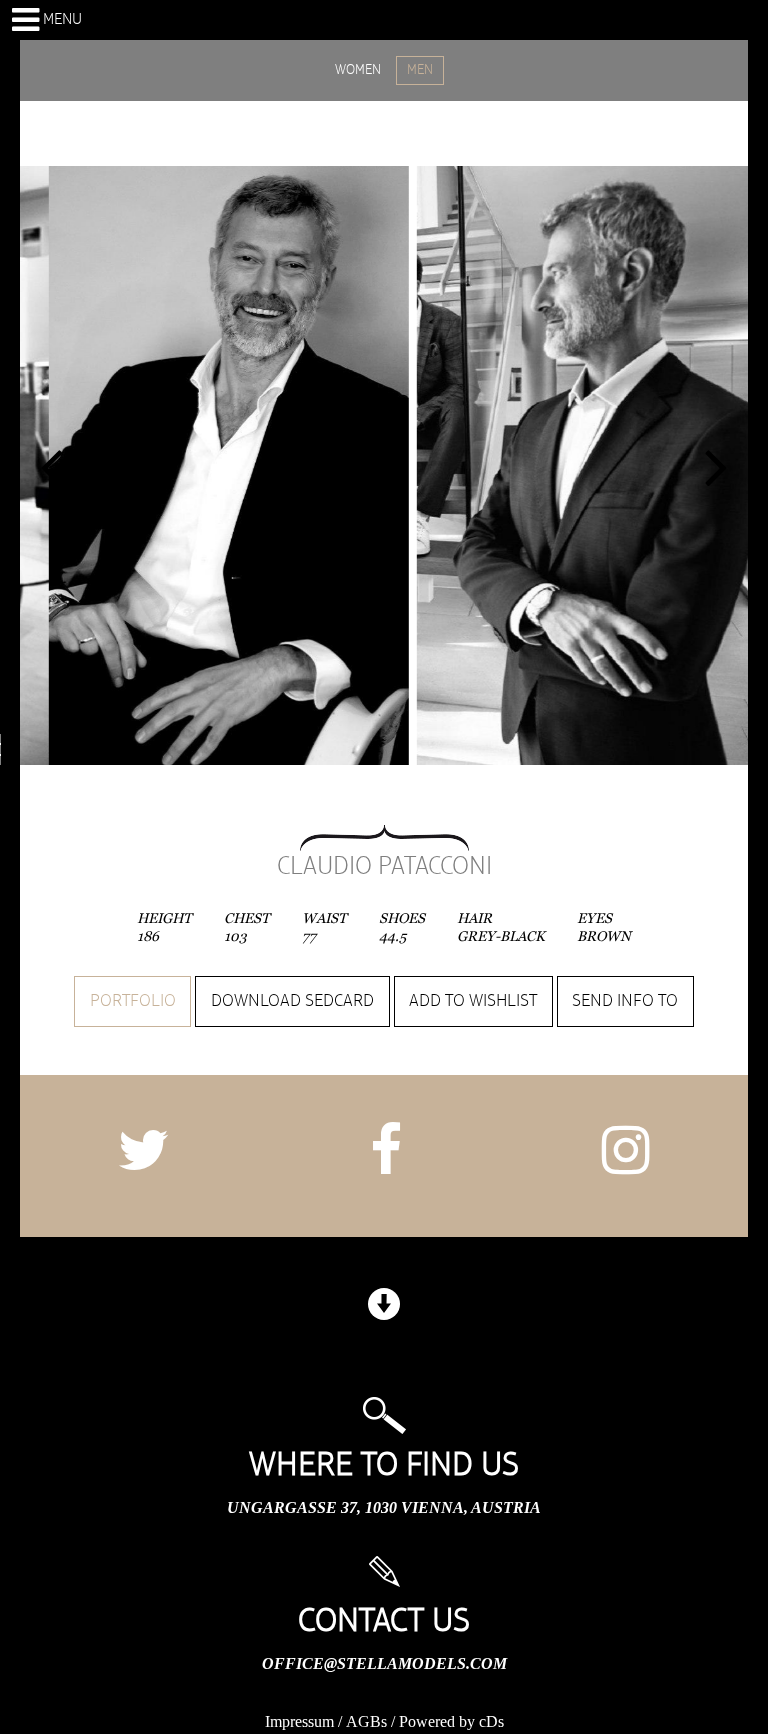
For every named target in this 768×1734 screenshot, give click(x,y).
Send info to (625, 1001)
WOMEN (358, 70)
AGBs (366, 1721)
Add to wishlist (473, 1001)
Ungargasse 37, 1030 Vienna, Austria (384, 1507)
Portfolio (133, 1001)
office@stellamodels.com (384, 1663)
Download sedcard (292, 1001)
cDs (491, 1721)
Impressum (299, 1721)
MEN (420, 70)
